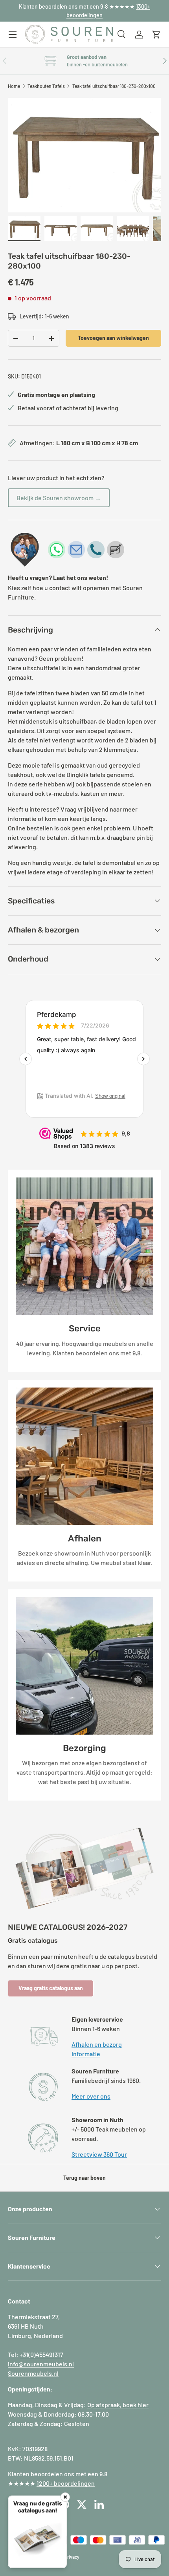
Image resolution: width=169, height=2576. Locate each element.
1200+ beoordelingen (66, 2483)
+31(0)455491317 (41, 2354)
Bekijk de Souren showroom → (59, 498)
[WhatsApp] (57, 550)
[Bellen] (96, 550)
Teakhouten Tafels (46, 86)
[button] (156, 35)
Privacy (72, 2557)
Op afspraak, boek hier (118, 2405)
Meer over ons (91, 2096)
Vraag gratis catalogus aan (51, 1988)
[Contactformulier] (116, 550)
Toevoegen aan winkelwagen (113, 338)
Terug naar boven (84, 2178)
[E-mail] (76, 550)
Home (14, 86)
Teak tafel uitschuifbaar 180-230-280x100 (114, 86)
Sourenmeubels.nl (33, 2373)
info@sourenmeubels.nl (41, 2364)
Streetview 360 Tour (99, 2154)
